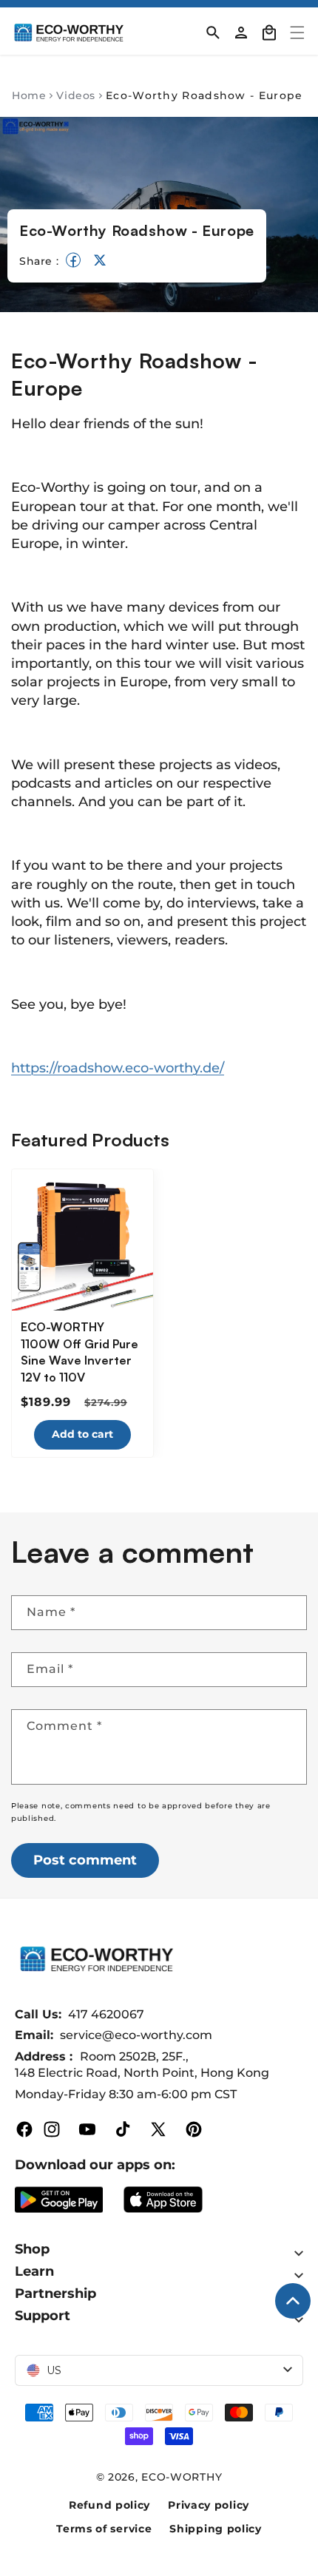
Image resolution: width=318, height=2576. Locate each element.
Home (29, 95)
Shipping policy (216, 2529)
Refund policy (109, 2505)
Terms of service (104, 2529)
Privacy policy (209, 2505)
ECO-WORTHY (182, 2477)
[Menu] (297, 33)
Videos (76, 95)
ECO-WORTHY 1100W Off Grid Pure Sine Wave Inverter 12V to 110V (79, 1352)
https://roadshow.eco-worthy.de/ (118, 1068)
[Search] (213, 33)
